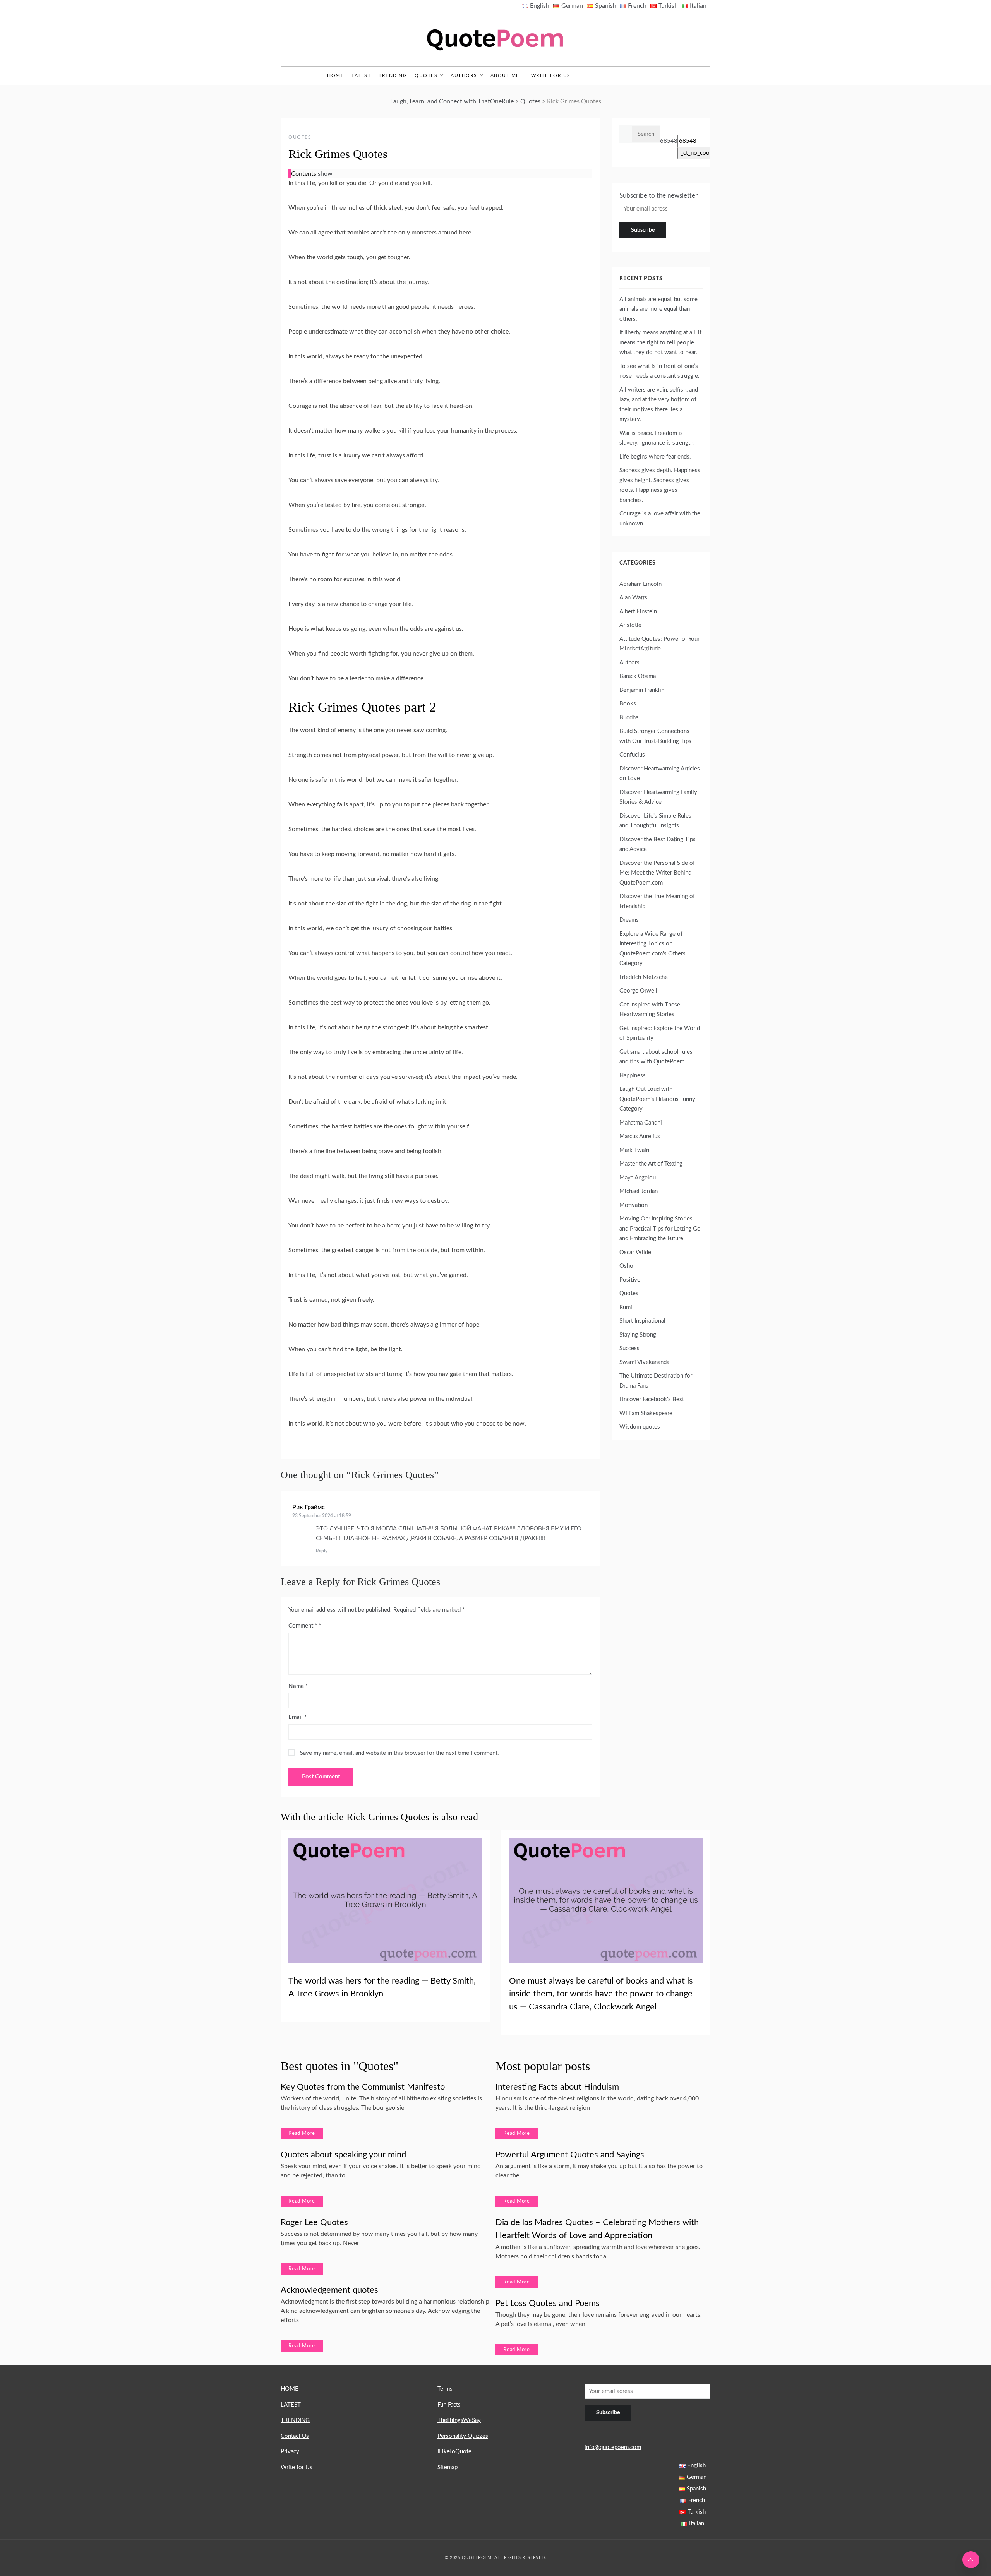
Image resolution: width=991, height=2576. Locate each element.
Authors (464, 75)
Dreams (629, 920)
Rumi (626, 1307)
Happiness (633, 1076)
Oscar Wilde (635, 1252)
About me (505, 75)
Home (335, 75)
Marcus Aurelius (640, 1136)
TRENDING (393, 75)
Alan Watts (633, 598)
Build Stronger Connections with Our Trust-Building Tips (655, 736)
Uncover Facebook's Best (652, 1399)
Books (628, 704)
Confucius (632, 755)
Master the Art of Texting (651, 1164)
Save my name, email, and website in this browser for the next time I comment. (399, 1753)
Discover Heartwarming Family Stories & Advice (658, 797)
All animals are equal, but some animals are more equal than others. (658, 309)
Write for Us (551, 75)
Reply (322, 1551)
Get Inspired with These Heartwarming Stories (650, 1010)
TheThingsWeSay (459, 2420)
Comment (303, 1626)
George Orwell (638, 991)
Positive (630, 1280)
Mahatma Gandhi (641, 1123)
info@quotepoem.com (613, 2447)
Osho (626, 1266)
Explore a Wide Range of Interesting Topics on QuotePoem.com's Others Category (652, 949)
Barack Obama (638, 676)
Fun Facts (449, 2405)
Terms (445, 2389)
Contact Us (295, 2436)
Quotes (426, 75)
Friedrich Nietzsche (644, 977)
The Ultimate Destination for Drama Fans (656, 1381)
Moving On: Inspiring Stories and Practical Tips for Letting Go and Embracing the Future (660, 1229)
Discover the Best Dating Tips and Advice (658, 845)
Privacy (290, 2452)
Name (298, 1686)
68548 (669, 141)
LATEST (361, 75)
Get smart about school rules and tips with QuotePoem (656, 1057)
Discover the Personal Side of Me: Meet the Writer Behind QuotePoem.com (657, 873)
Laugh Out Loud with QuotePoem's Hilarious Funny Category (657, 1099)
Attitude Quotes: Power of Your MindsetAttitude (659, 644)
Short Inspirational (642, 1321)
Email (297, 1717)
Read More (302, 2134)
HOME (290, 2389)
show (325, 174)
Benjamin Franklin (642, 690)
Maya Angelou (638, 1178)
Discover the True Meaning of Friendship (657, 901)
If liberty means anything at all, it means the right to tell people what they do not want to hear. (660, 342)
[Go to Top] (971, 2560)
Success (629, 1348)
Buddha (629, 718)
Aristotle (630, 625)
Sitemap (447, 2467)
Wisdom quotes (640, 1427)
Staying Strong (638, 1335)
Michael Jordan (639, 1191)
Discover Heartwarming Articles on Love (660, 774)
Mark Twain (634, 1150)
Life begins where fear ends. (655, 457)
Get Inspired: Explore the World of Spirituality (660, 1033)
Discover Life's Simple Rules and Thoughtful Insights (655, 821)
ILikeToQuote (454, 2452)
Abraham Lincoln (640, 584)
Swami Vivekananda (644, 1362)
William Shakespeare (646, 1413)
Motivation (634, 1205)
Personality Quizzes (463, 2436)
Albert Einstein (638, 612)
